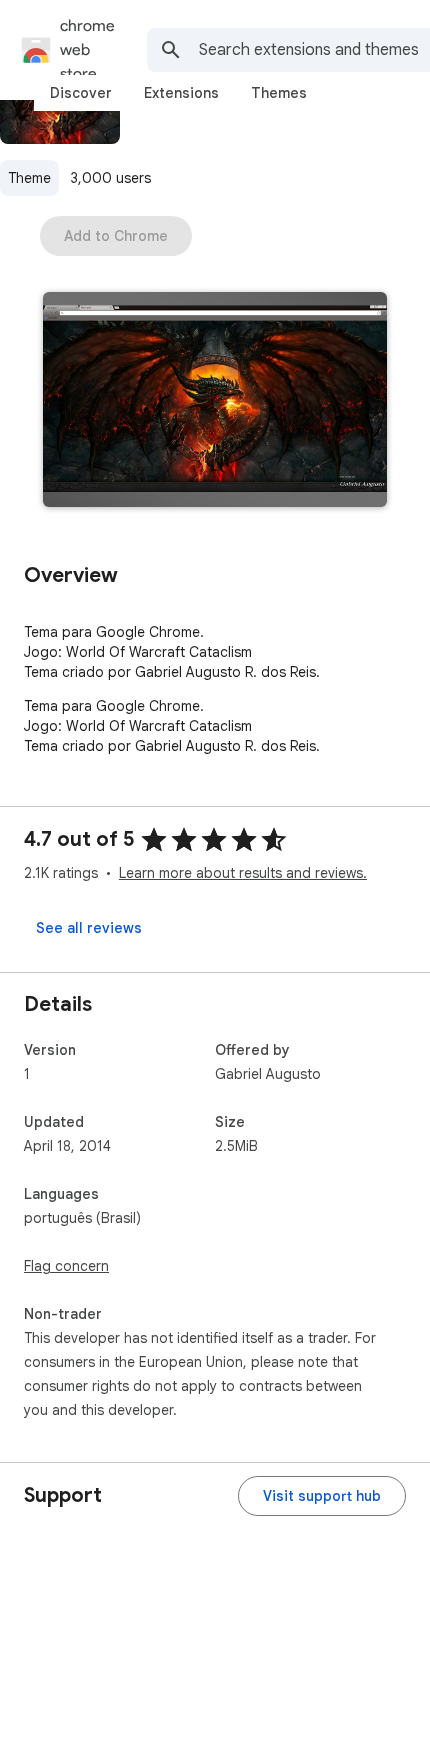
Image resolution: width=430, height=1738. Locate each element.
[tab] (81, 93)
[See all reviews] (89, 928)
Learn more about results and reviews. (243, 873)
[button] (215, 401)
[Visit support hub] (322, 1496)
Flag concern (66, 1266)
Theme (29, 178)
